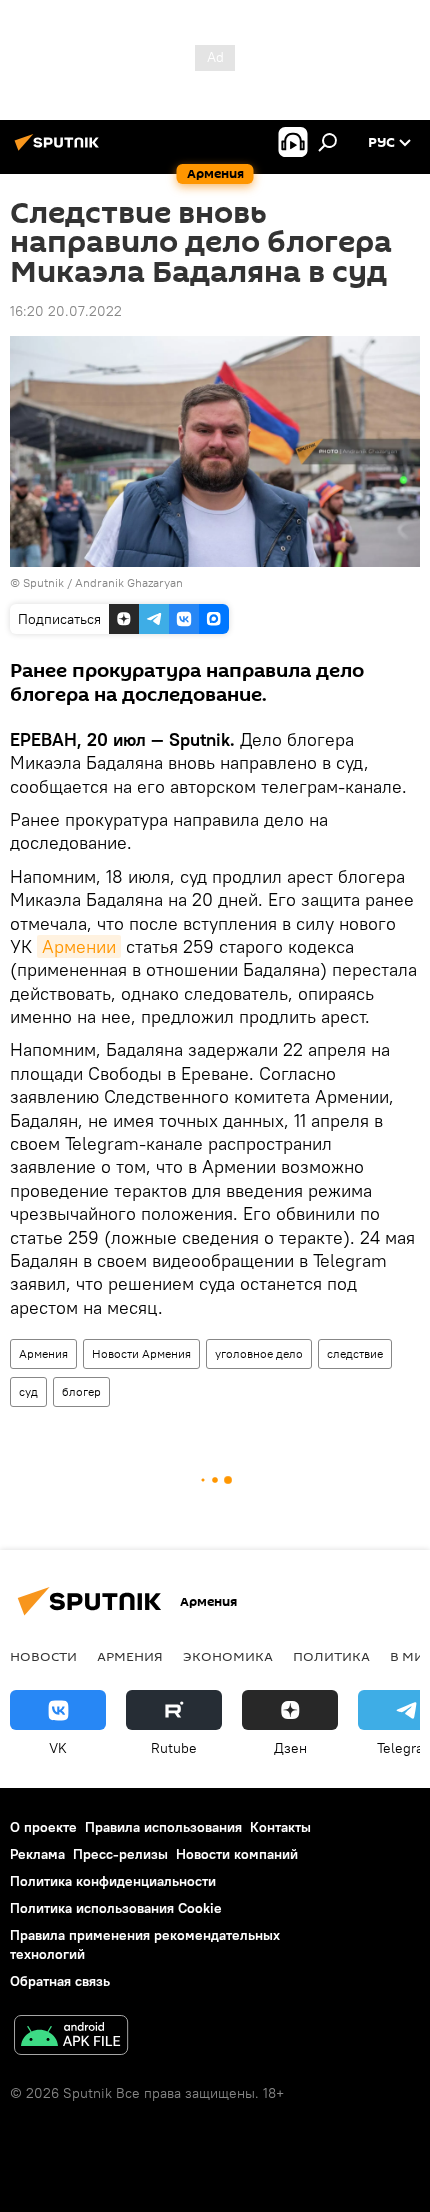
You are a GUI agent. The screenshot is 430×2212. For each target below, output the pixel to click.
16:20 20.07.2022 (66, 311)
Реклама (37, 1854)
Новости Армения (141, 1353)
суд (28, 1391)
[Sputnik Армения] (60, 150)
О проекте (43, 1827)
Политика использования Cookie (116, 1908)
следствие (355, 1353)
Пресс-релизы (120, 1854)
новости (43, 1656)
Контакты (280, 1827)
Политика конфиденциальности (113, 1881)
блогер (81, 1391)
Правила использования (163, 1827)
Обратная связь (60, 1981)
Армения (43, 1353)
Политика (331, 1656)
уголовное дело (259, 1353)
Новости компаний (237, 1854)
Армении (79, 946)
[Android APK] (71, 2037)
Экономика (228, 1656)
